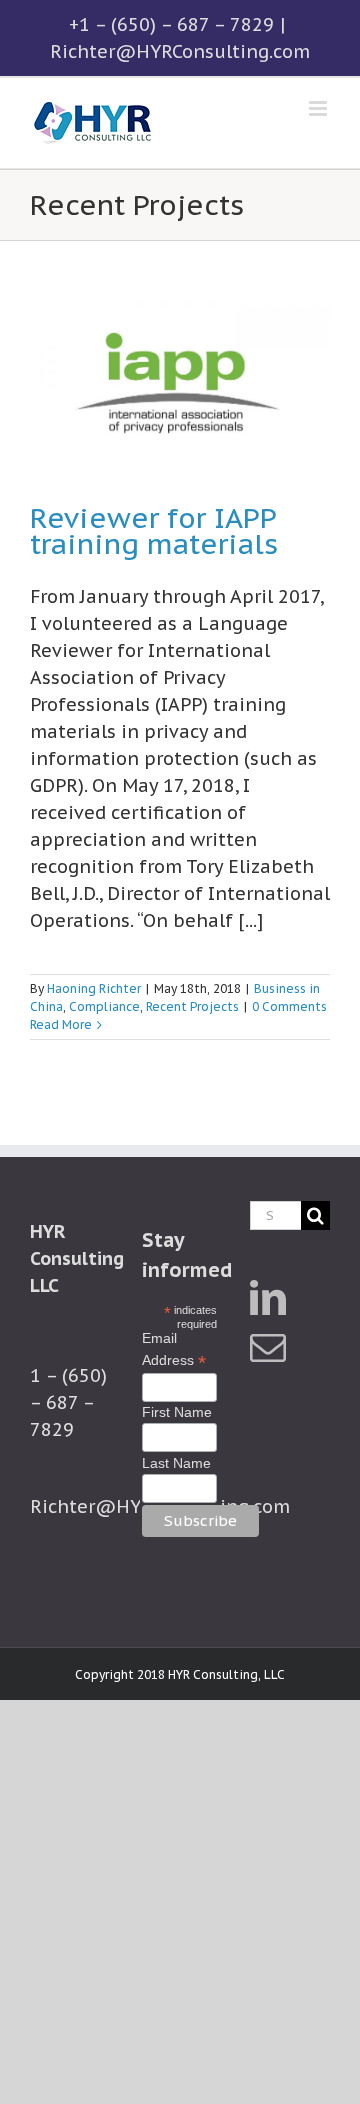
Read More (61, 1024)
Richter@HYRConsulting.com (180, 51)
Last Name (176, 1463)
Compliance (104, 1006)
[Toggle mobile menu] (319, 108)
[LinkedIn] (268, 1298)
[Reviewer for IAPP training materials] (180, 390)
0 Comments (289, 1006)
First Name (177, 1412)
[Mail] (268, 1348)
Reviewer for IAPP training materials (154, 531)
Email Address (174, 1350)
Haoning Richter (94, 988)
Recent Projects (192, 1006)
